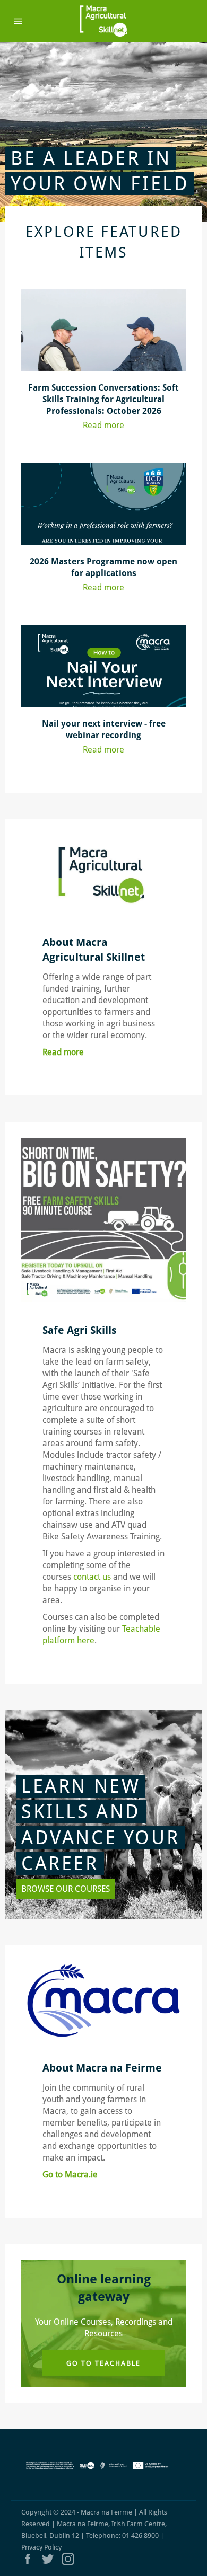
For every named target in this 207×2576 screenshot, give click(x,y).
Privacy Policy (41, 2547)
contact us (93, 1577)
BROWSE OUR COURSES (66, 1889)
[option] (103, 132)
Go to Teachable (103, 2363)
